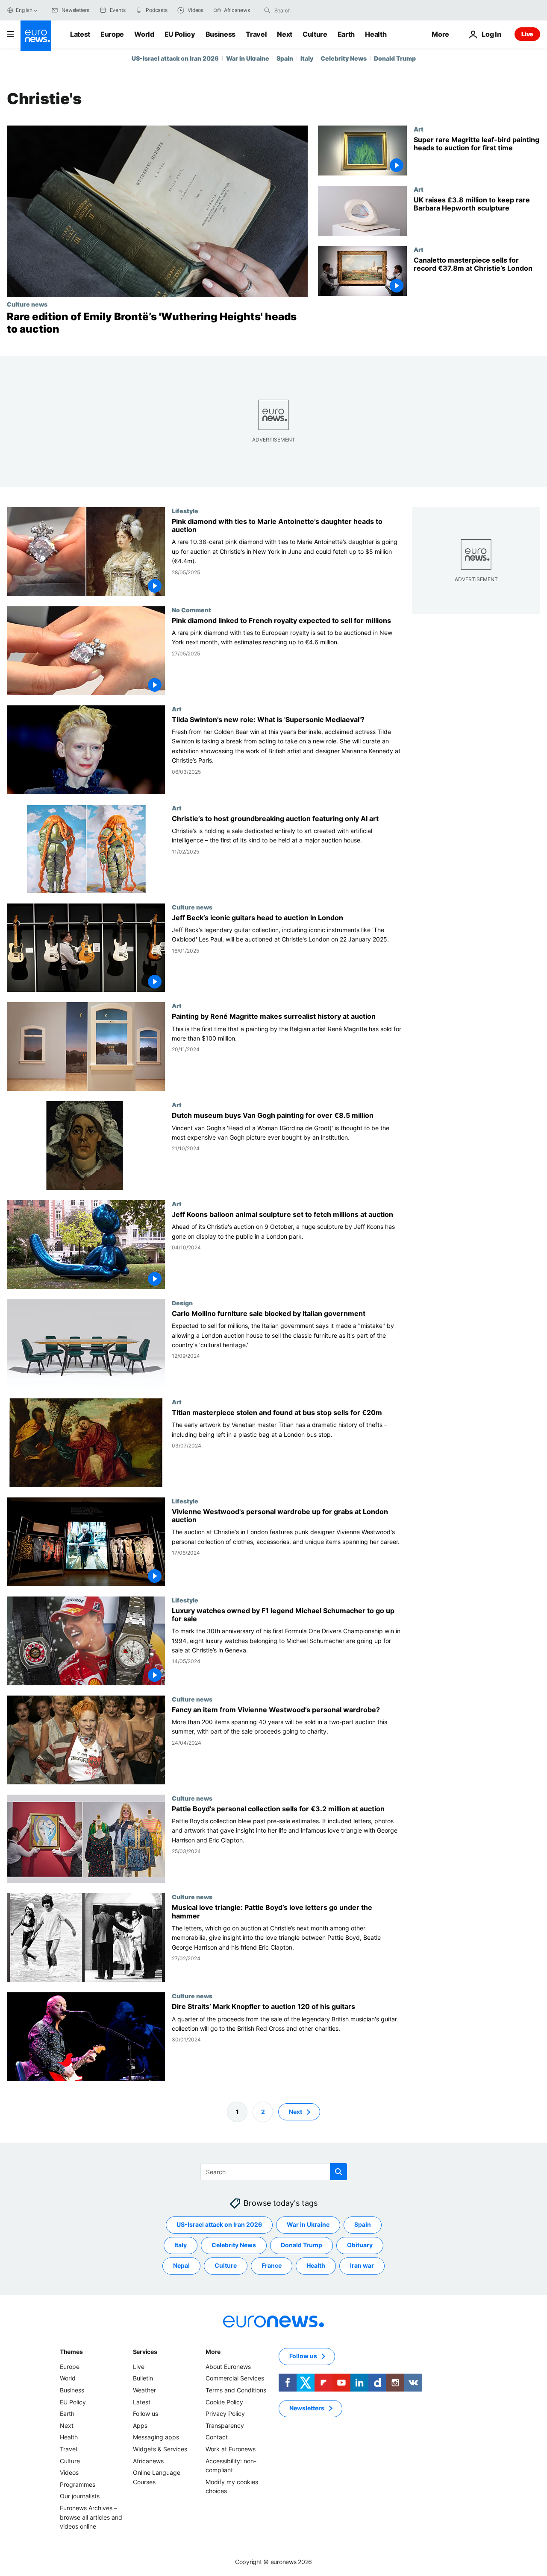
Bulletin (143, 2378)
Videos (69, 2472)
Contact (217, 2437)
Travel (256, 34)
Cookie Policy (224, 2402)
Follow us (146, 2414)
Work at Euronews (231, 2449)
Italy (307, 58)
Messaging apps (156, 2437)
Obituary (360, 2245)
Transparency (225, 2425)
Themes (71, 2352)
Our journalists (80, 2496)
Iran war (362, 2265)
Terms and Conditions (236, 2390)
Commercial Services (235, 2378)
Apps (140, 2425)
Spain (285, 58)
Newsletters (307, 2408)
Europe (112, 34)
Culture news (27, 304)
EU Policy (180, 34)
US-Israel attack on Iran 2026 (175, 58)
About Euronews (228, 2367)
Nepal (181, 2265)
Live (527, 34)
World (144, 34)
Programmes (78, 2484)
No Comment (191, 609)
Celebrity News (344, 58)
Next (285, 34)
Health (376, 34)
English (24, 10)
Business (221, 34)
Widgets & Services (160, 2449)
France (272, 2265)
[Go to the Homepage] (36, 36)
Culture (315, 34)
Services (145, 2352)
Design (182, 1303)
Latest (80, 34)
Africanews (148, 2461)
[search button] (267, 10)
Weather (144, 2390)
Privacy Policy (225, 2414)
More (213, 2352)
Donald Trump (395, 58)
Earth (346, 34)
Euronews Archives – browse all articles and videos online (91, 2517)
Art (419, 129)
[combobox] (310, 10)
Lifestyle (185, 511)
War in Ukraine (248, 58)
